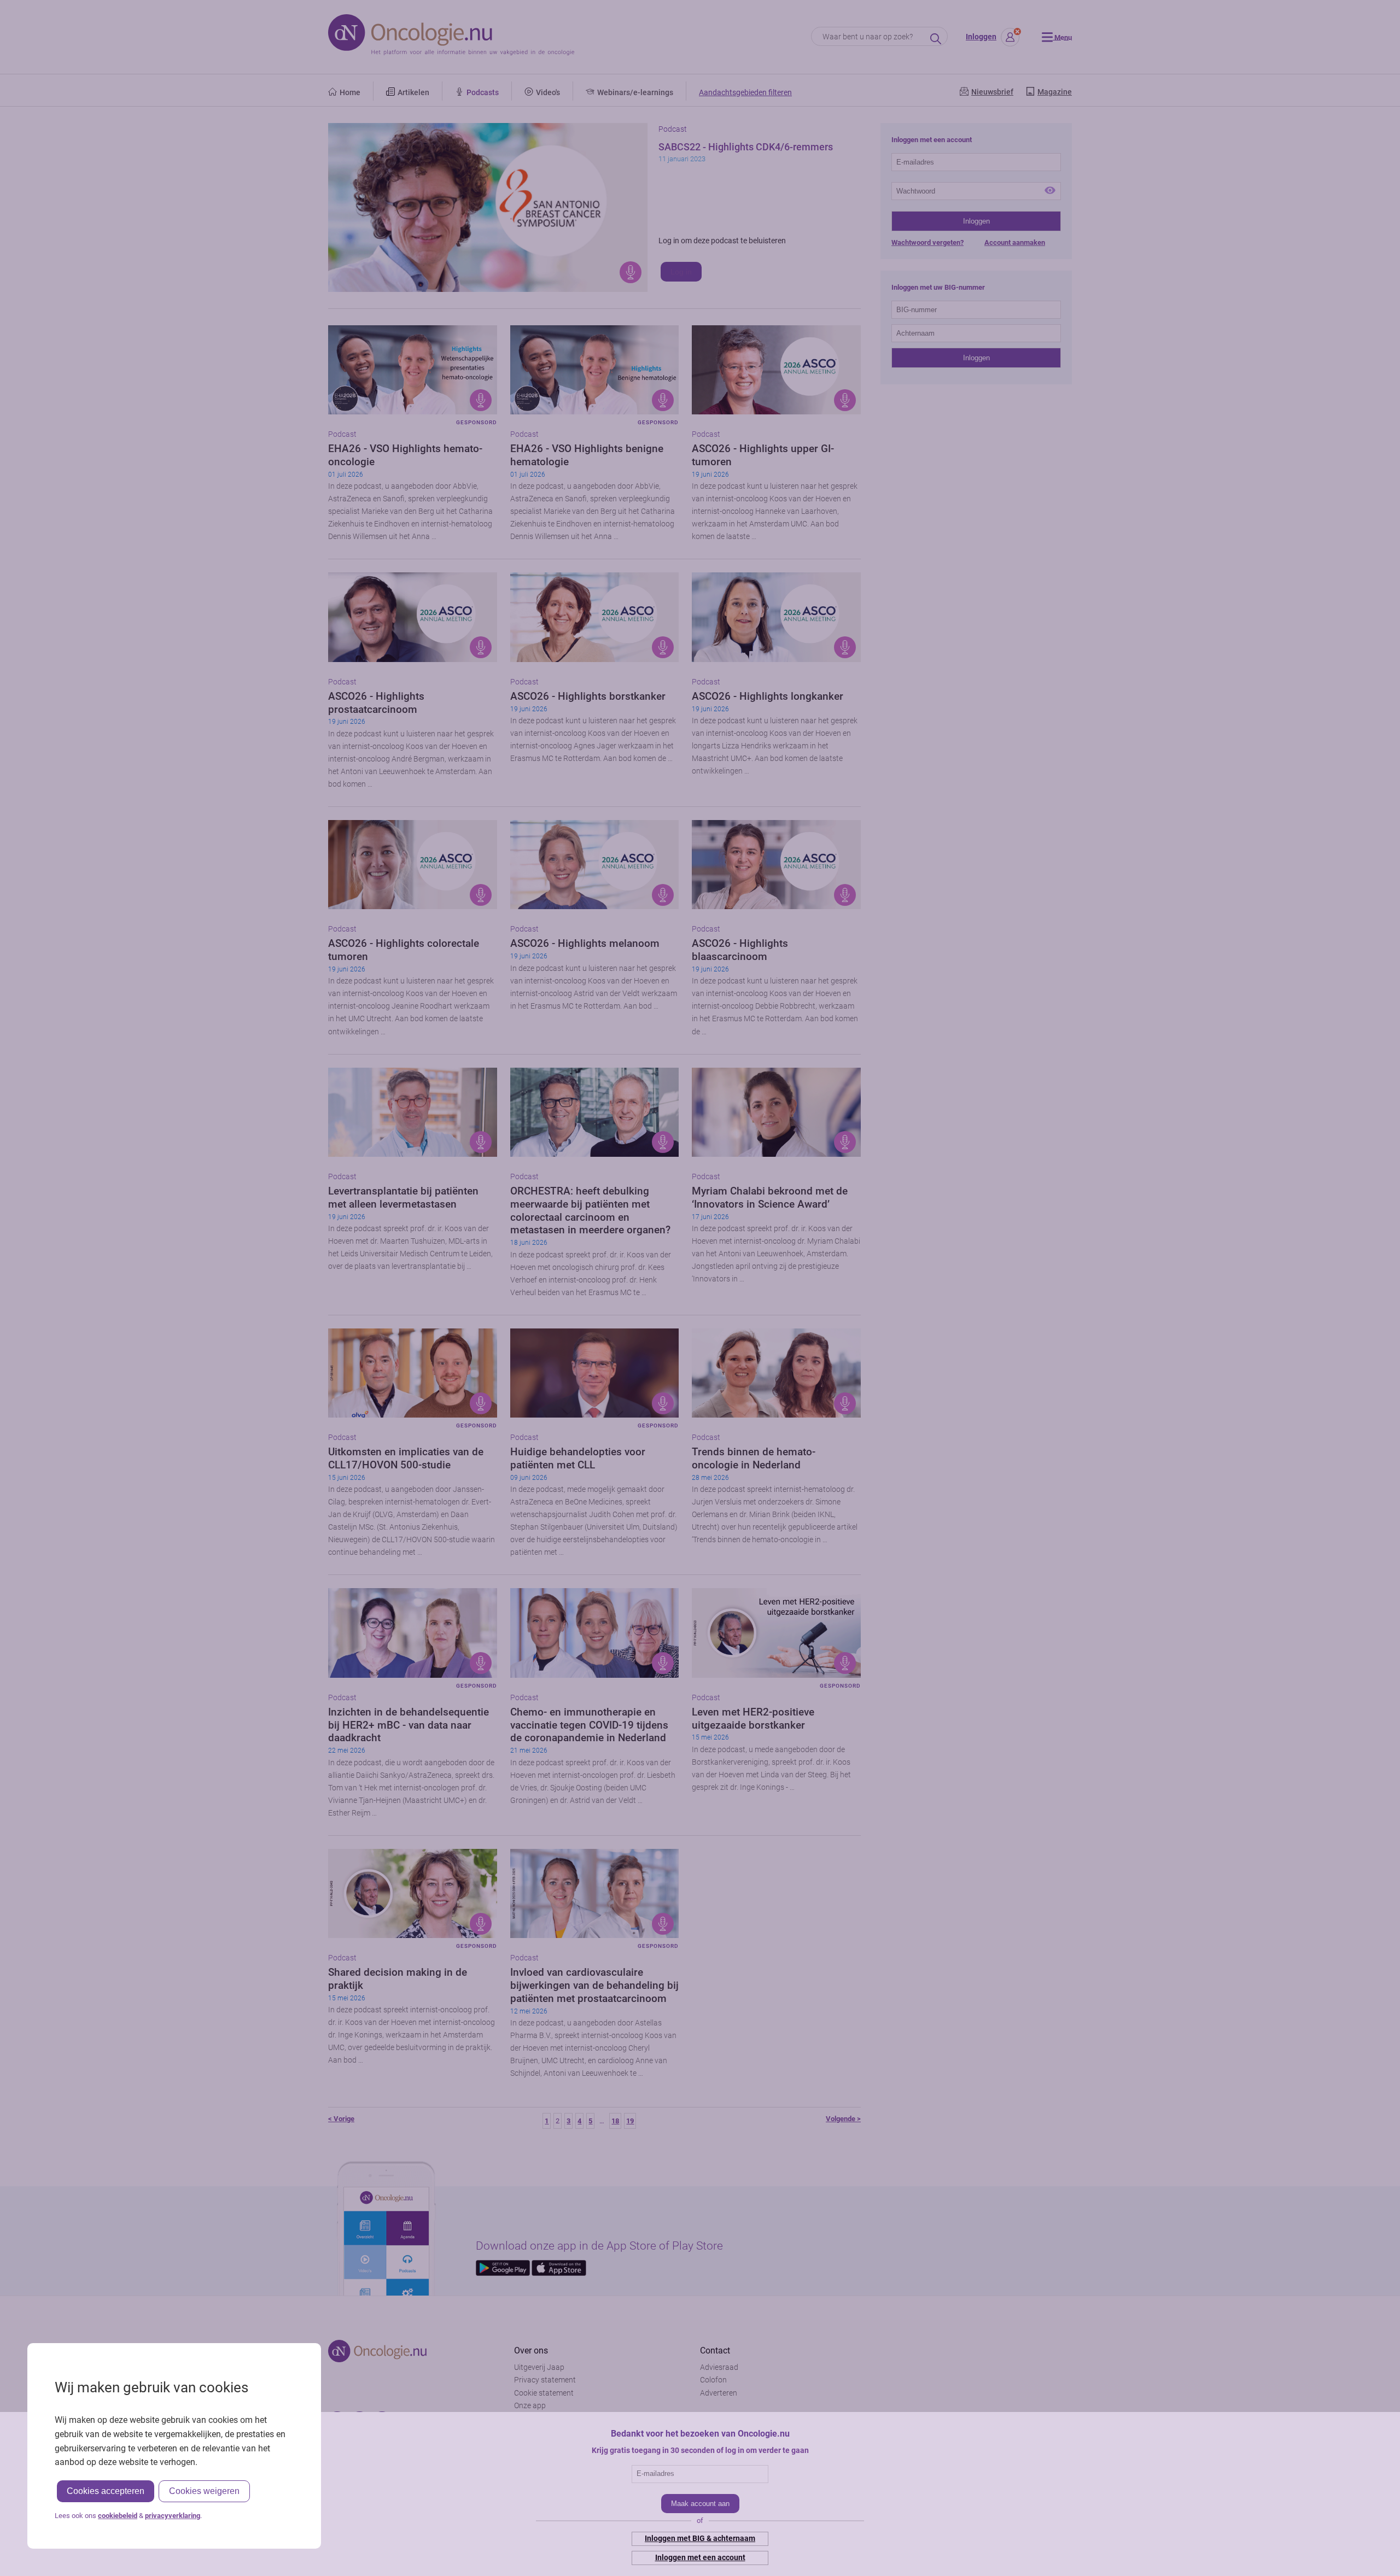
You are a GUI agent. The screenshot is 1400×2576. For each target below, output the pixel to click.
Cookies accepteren (106, 2491)
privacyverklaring (173, 2516)
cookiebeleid (118, 2516)
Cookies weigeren (204, 2491)
